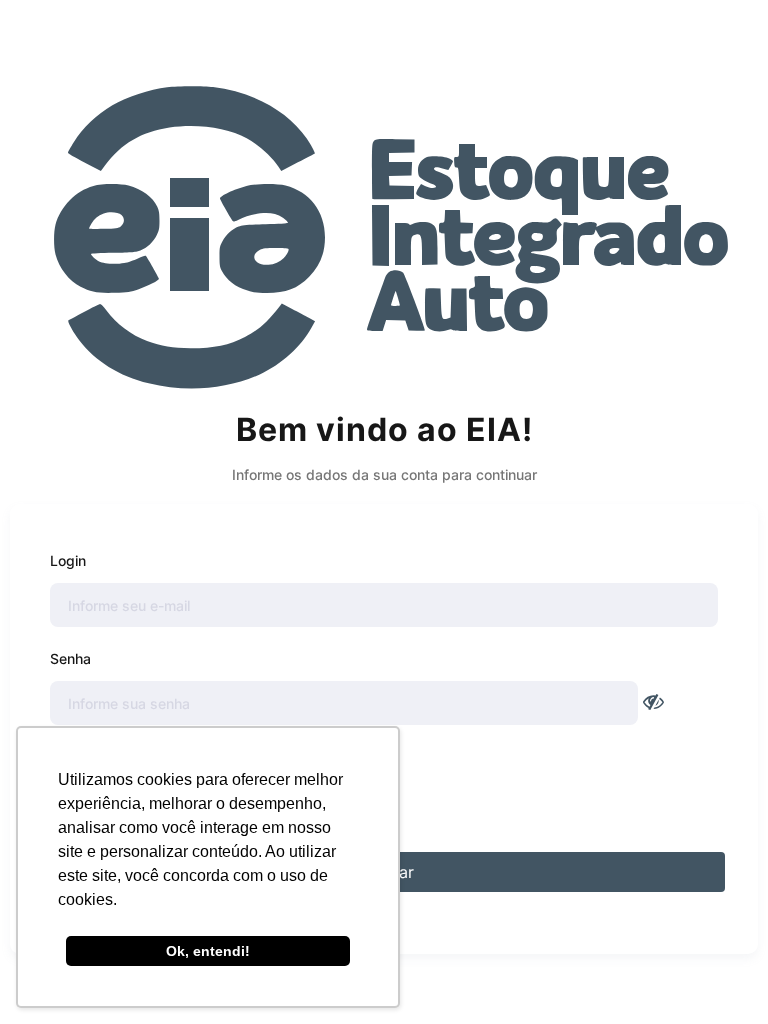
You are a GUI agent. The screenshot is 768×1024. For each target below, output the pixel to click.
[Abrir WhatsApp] (718, 973)
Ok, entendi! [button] (208, 951)
